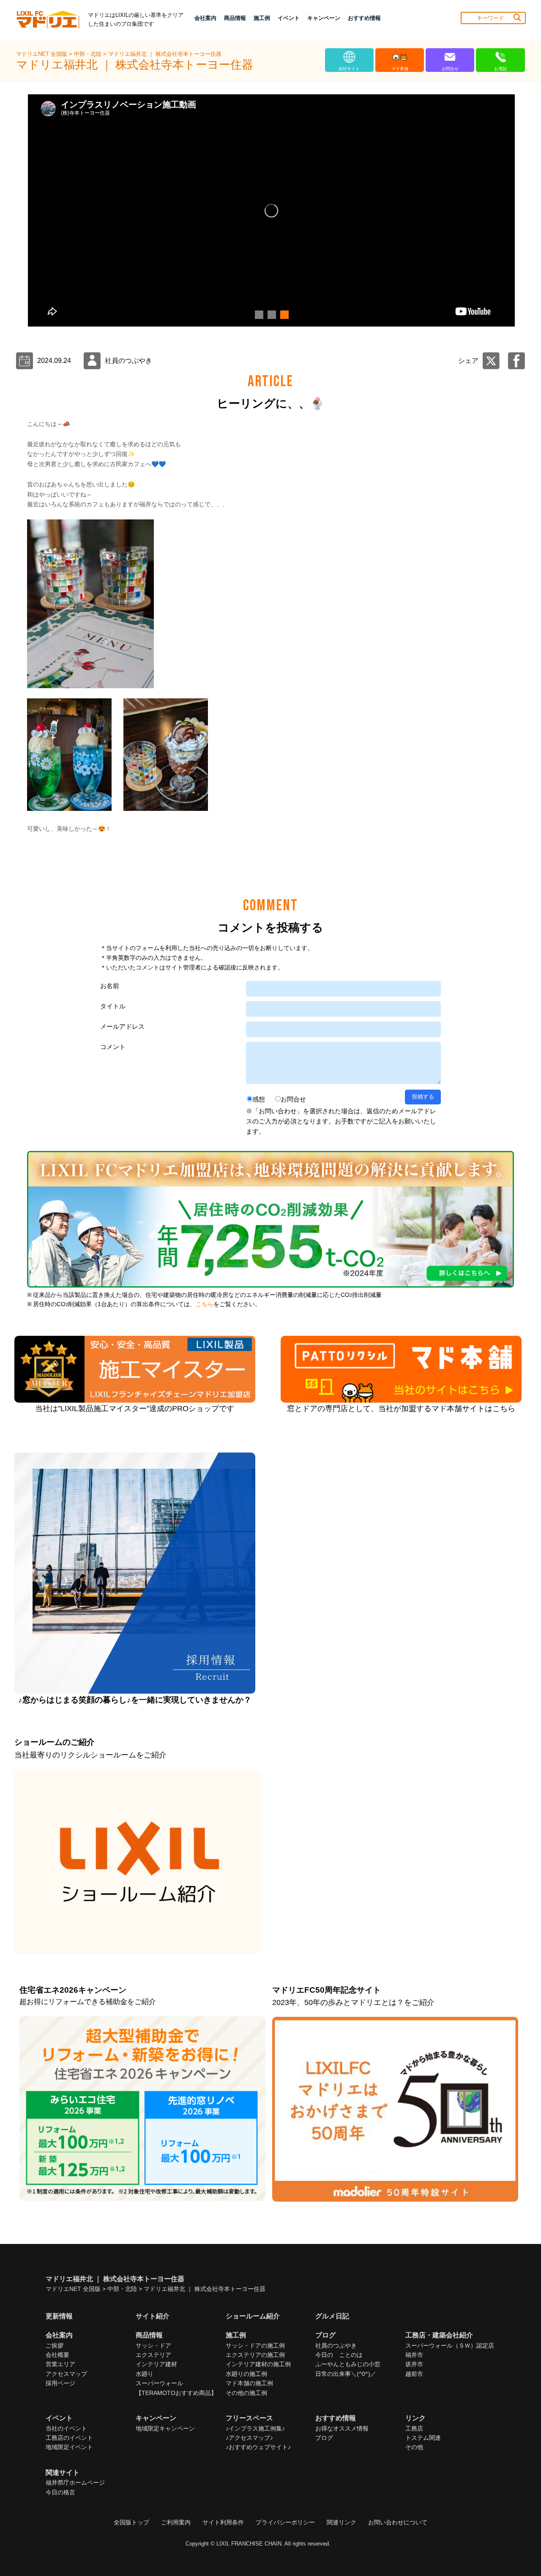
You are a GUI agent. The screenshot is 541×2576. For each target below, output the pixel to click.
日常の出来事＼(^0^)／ (346, 2374)
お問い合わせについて (398, 2522)
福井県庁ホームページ (75, 2483)
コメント (113, 1047)
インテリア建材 (156, 2364)
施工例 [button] (262, 18)
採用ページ (60, 2383)
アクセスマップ (66, 2374)
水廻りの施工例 (246, 2374)
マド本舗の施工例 (249, 2383)
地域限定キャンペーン (165, 2428)
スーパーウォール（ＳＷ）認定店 (450, 2345)
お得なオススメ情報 (342, 2428)
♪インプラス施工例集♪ (255, 2428)
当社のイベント (66, 2428)
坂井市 (414, 2364)
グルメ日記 (332, 2316)
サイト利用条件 (223, 2522)
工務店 (414, 2428)
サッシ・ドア (153, 2345)
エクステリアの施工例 (255, 2355)
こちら (205, 1304)
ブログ (324, 2438)
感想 (259, 1099)
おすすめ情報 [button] (364, 18)
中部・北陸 (89, 54)
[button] (258, 315)
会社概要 (57, 2355)
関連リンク (342, 2522)
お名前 (110, 986)
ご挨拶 (55, 2345)
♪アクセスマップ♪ (249, 2438)
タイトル (113, 1006)
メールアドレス (122, 1026)
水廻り (145, 2374)
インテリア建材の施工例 (258, 2364)
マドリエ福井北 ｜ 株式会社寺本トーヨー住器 (165, 54)
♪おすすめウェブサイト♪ (258, 2447)
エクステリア (153, 2355)
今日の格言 (60, 2492)
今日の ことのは (339, 2355)
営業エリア (60, 2364)
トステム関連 (423, 2438)
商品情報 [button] (235, 18)
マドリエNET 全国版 (42, 54)
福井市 (414, 2355)
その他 (414, 2447)
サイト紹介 (153, 2316)
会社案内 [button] (205, 18)
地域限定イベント (69, 2447)
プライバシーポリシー (285, 2522)
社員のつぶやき (336, 2345)
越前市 (414, 2374)
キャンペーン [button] (324, 18)
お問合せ (293, 1099)
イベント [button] (289, 18)
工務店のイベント (69, 2438)
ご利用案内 (176, 2522)
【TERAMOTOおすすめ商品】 (176, 2393)
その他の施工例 (246, 2393)
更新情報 (59, 2316)
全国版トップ (131, 2522)
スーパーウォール (159, 2383)
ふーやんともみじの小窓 (348, 2364)
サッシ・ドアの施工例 (255, 2345)
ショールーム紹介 (253, 2316)
